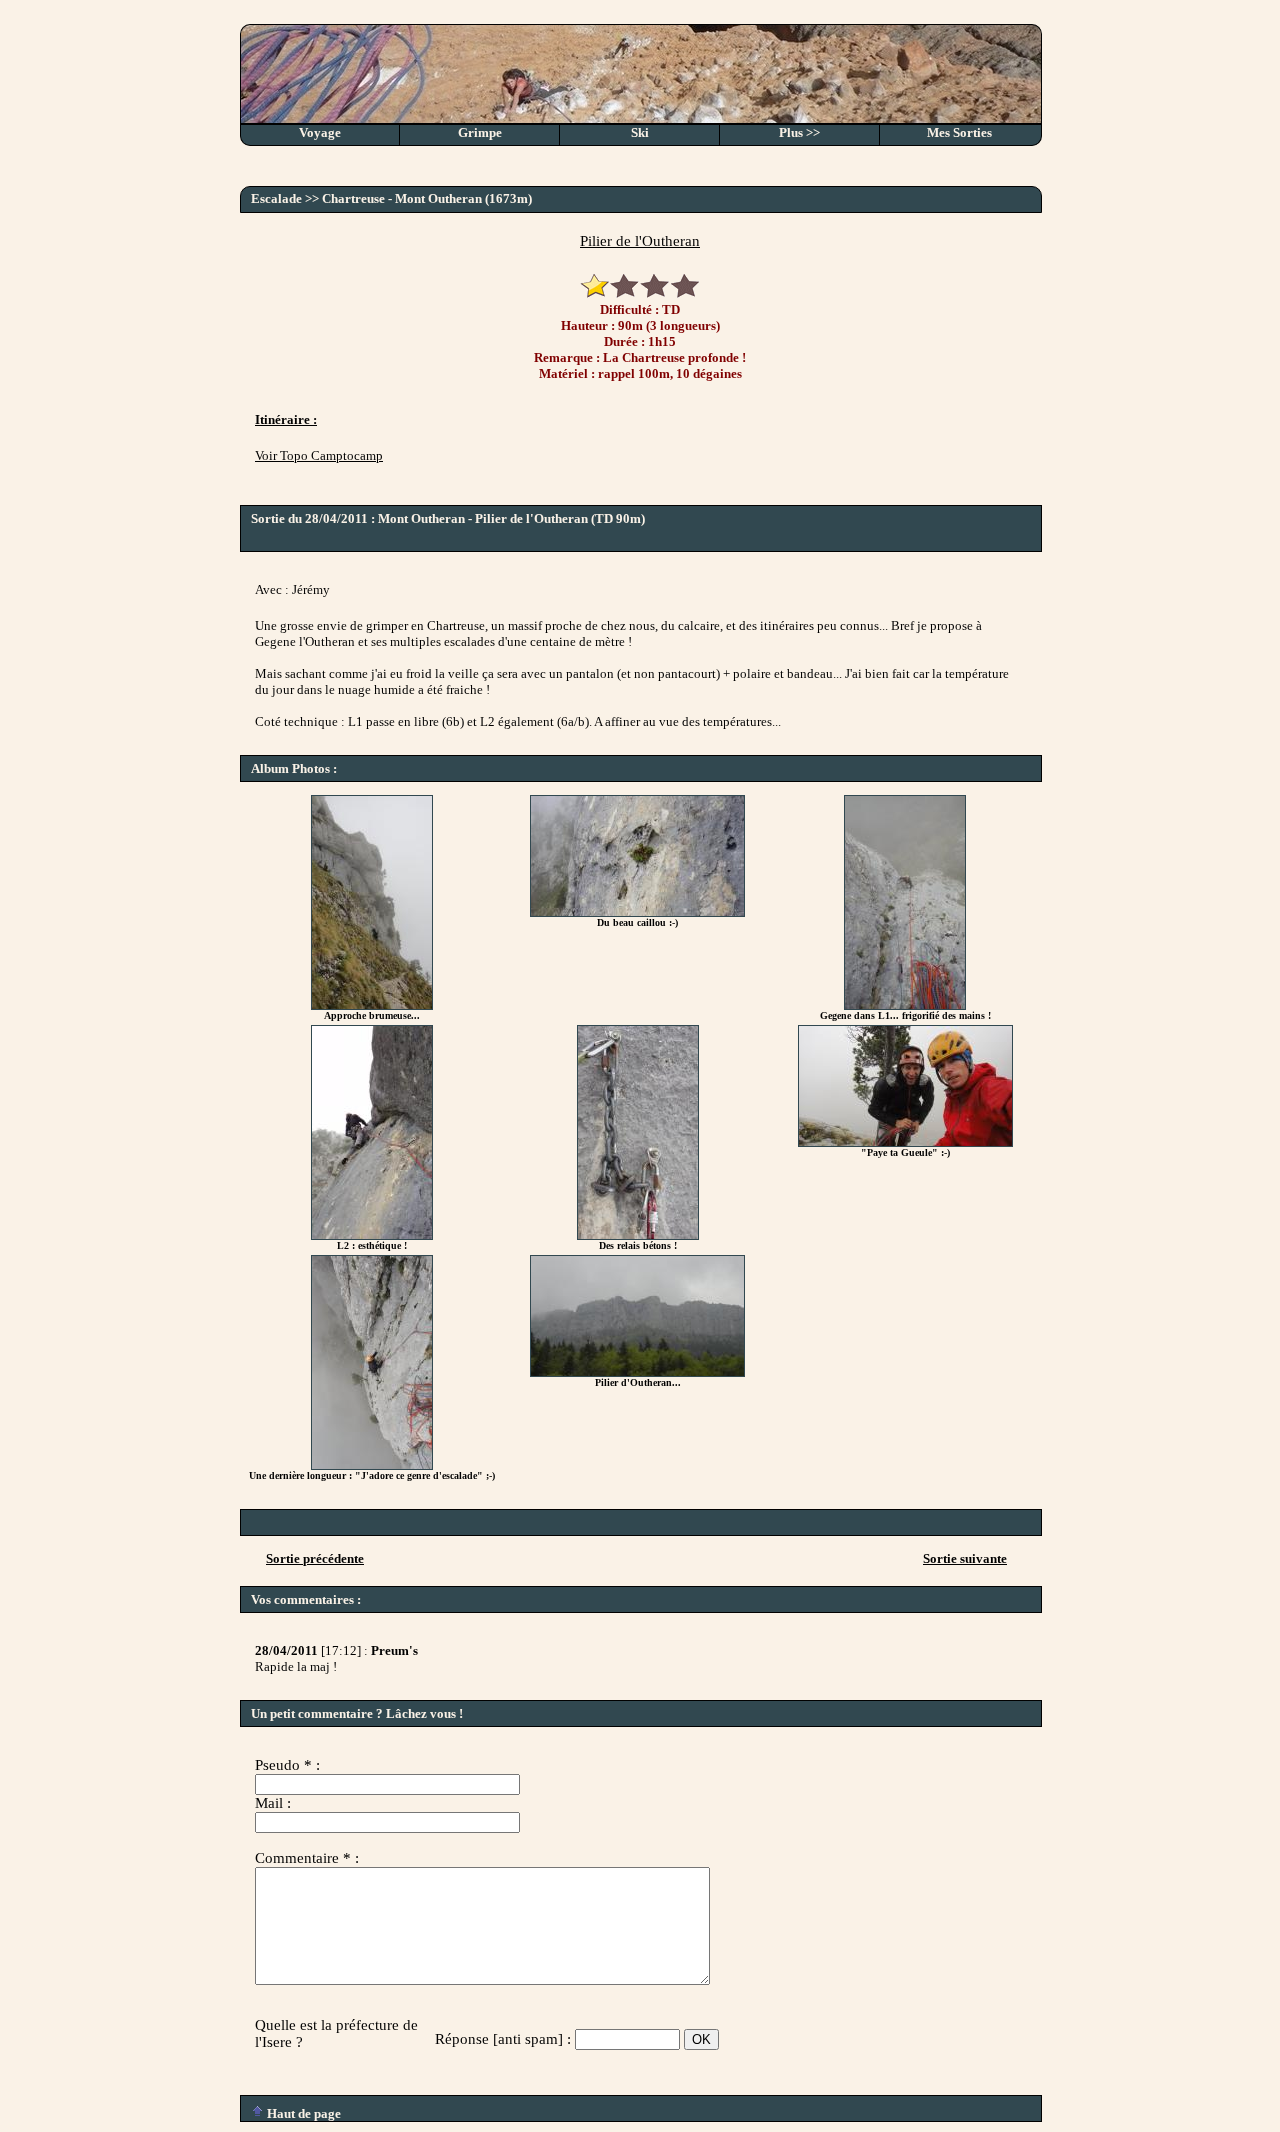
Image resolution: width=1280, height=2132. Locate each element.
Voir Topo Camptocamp (319, 455)
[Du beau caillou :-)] (637, 912)
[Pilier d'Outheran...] (637, 1372)
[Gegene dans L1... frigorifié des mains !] (905, 1005)
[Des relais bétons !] (638, 1235)
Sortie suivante (965, 1558)
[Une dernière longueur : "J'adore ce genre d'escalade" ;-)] (372, 1465)
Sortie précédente (315, 1558)
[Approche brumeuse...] (372, 1005)
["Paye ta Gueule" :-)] (905, 1142)
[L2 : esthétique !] (372, 1235)
